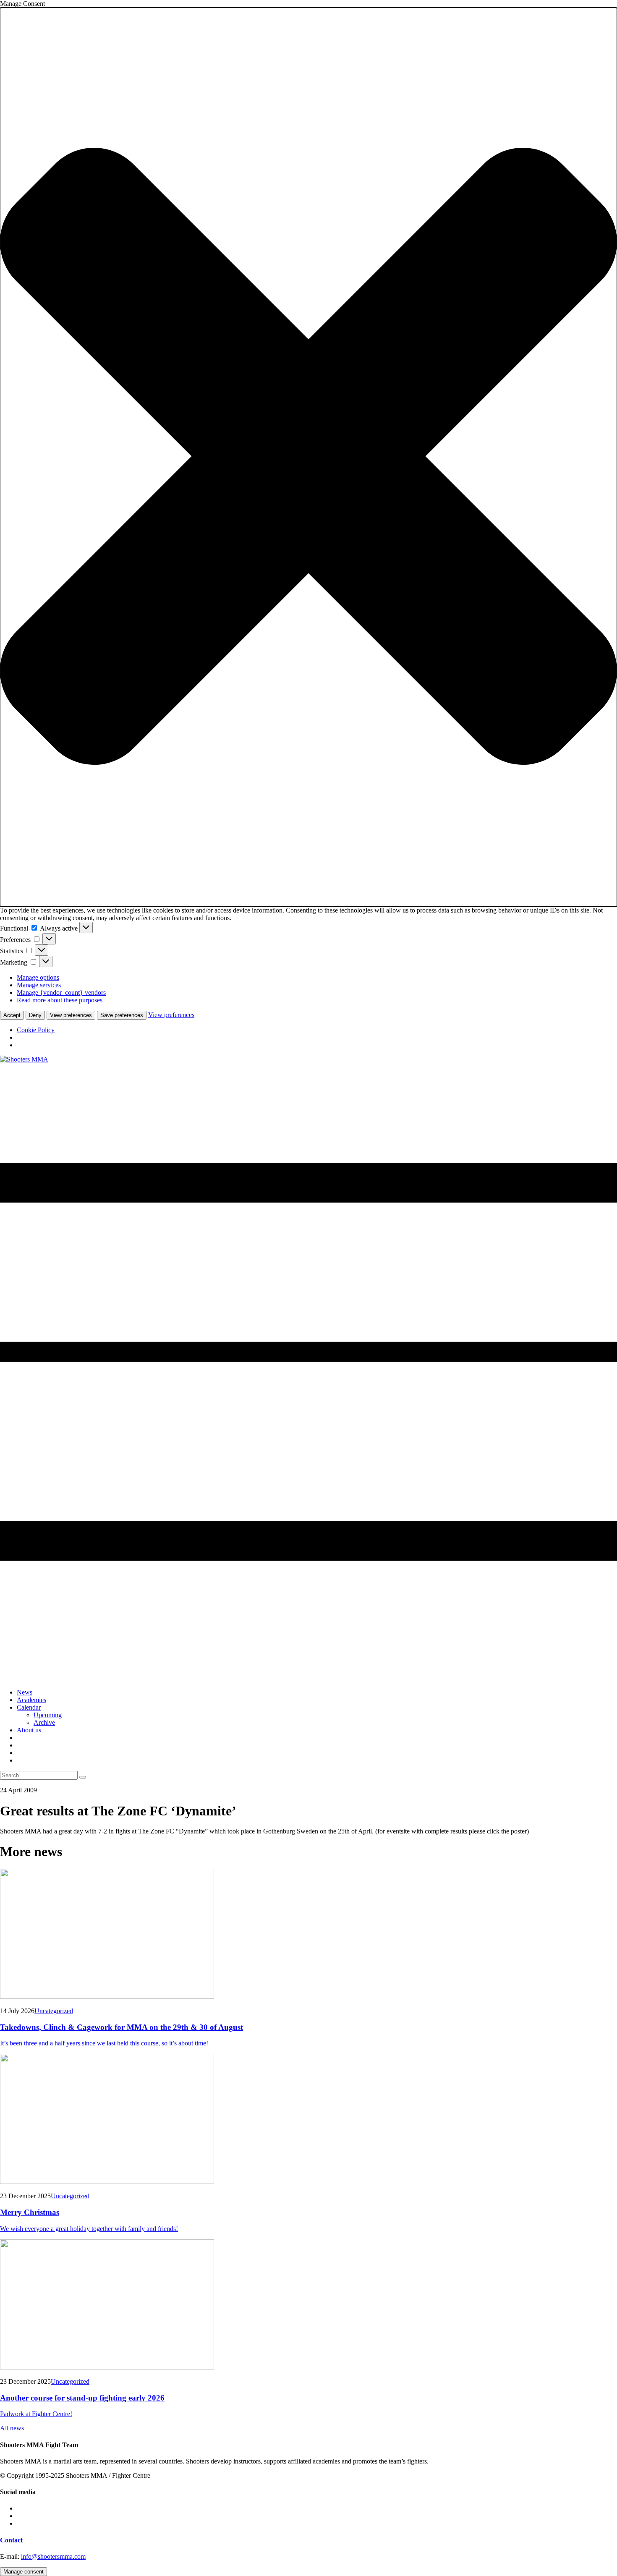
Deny (35, 1015)
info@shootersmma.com (53, 2556)
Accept (12, 1015)
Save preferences (122, 1015)
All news (12, 2428)
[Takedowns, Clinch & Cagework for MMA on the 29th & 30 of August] (308, 1935)
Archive (44, 1722)
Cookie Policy (36, 1030)
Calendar (29, 1707)
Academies (31, 1700)
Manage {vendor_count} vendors (61, 992)
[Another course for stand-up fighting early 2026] (308, 2305)
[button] (308, 457)
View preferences (71, 1015)
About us (29, 1730)
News (25, 1692)
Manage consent (24, 2572)
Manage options (38, 977)
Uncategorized (54, 2011)
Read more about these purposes (60, 1000)
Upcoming (48, 1715)
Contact (11, 2540)
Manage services (39, 985)
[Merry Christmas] (308, 2120)
